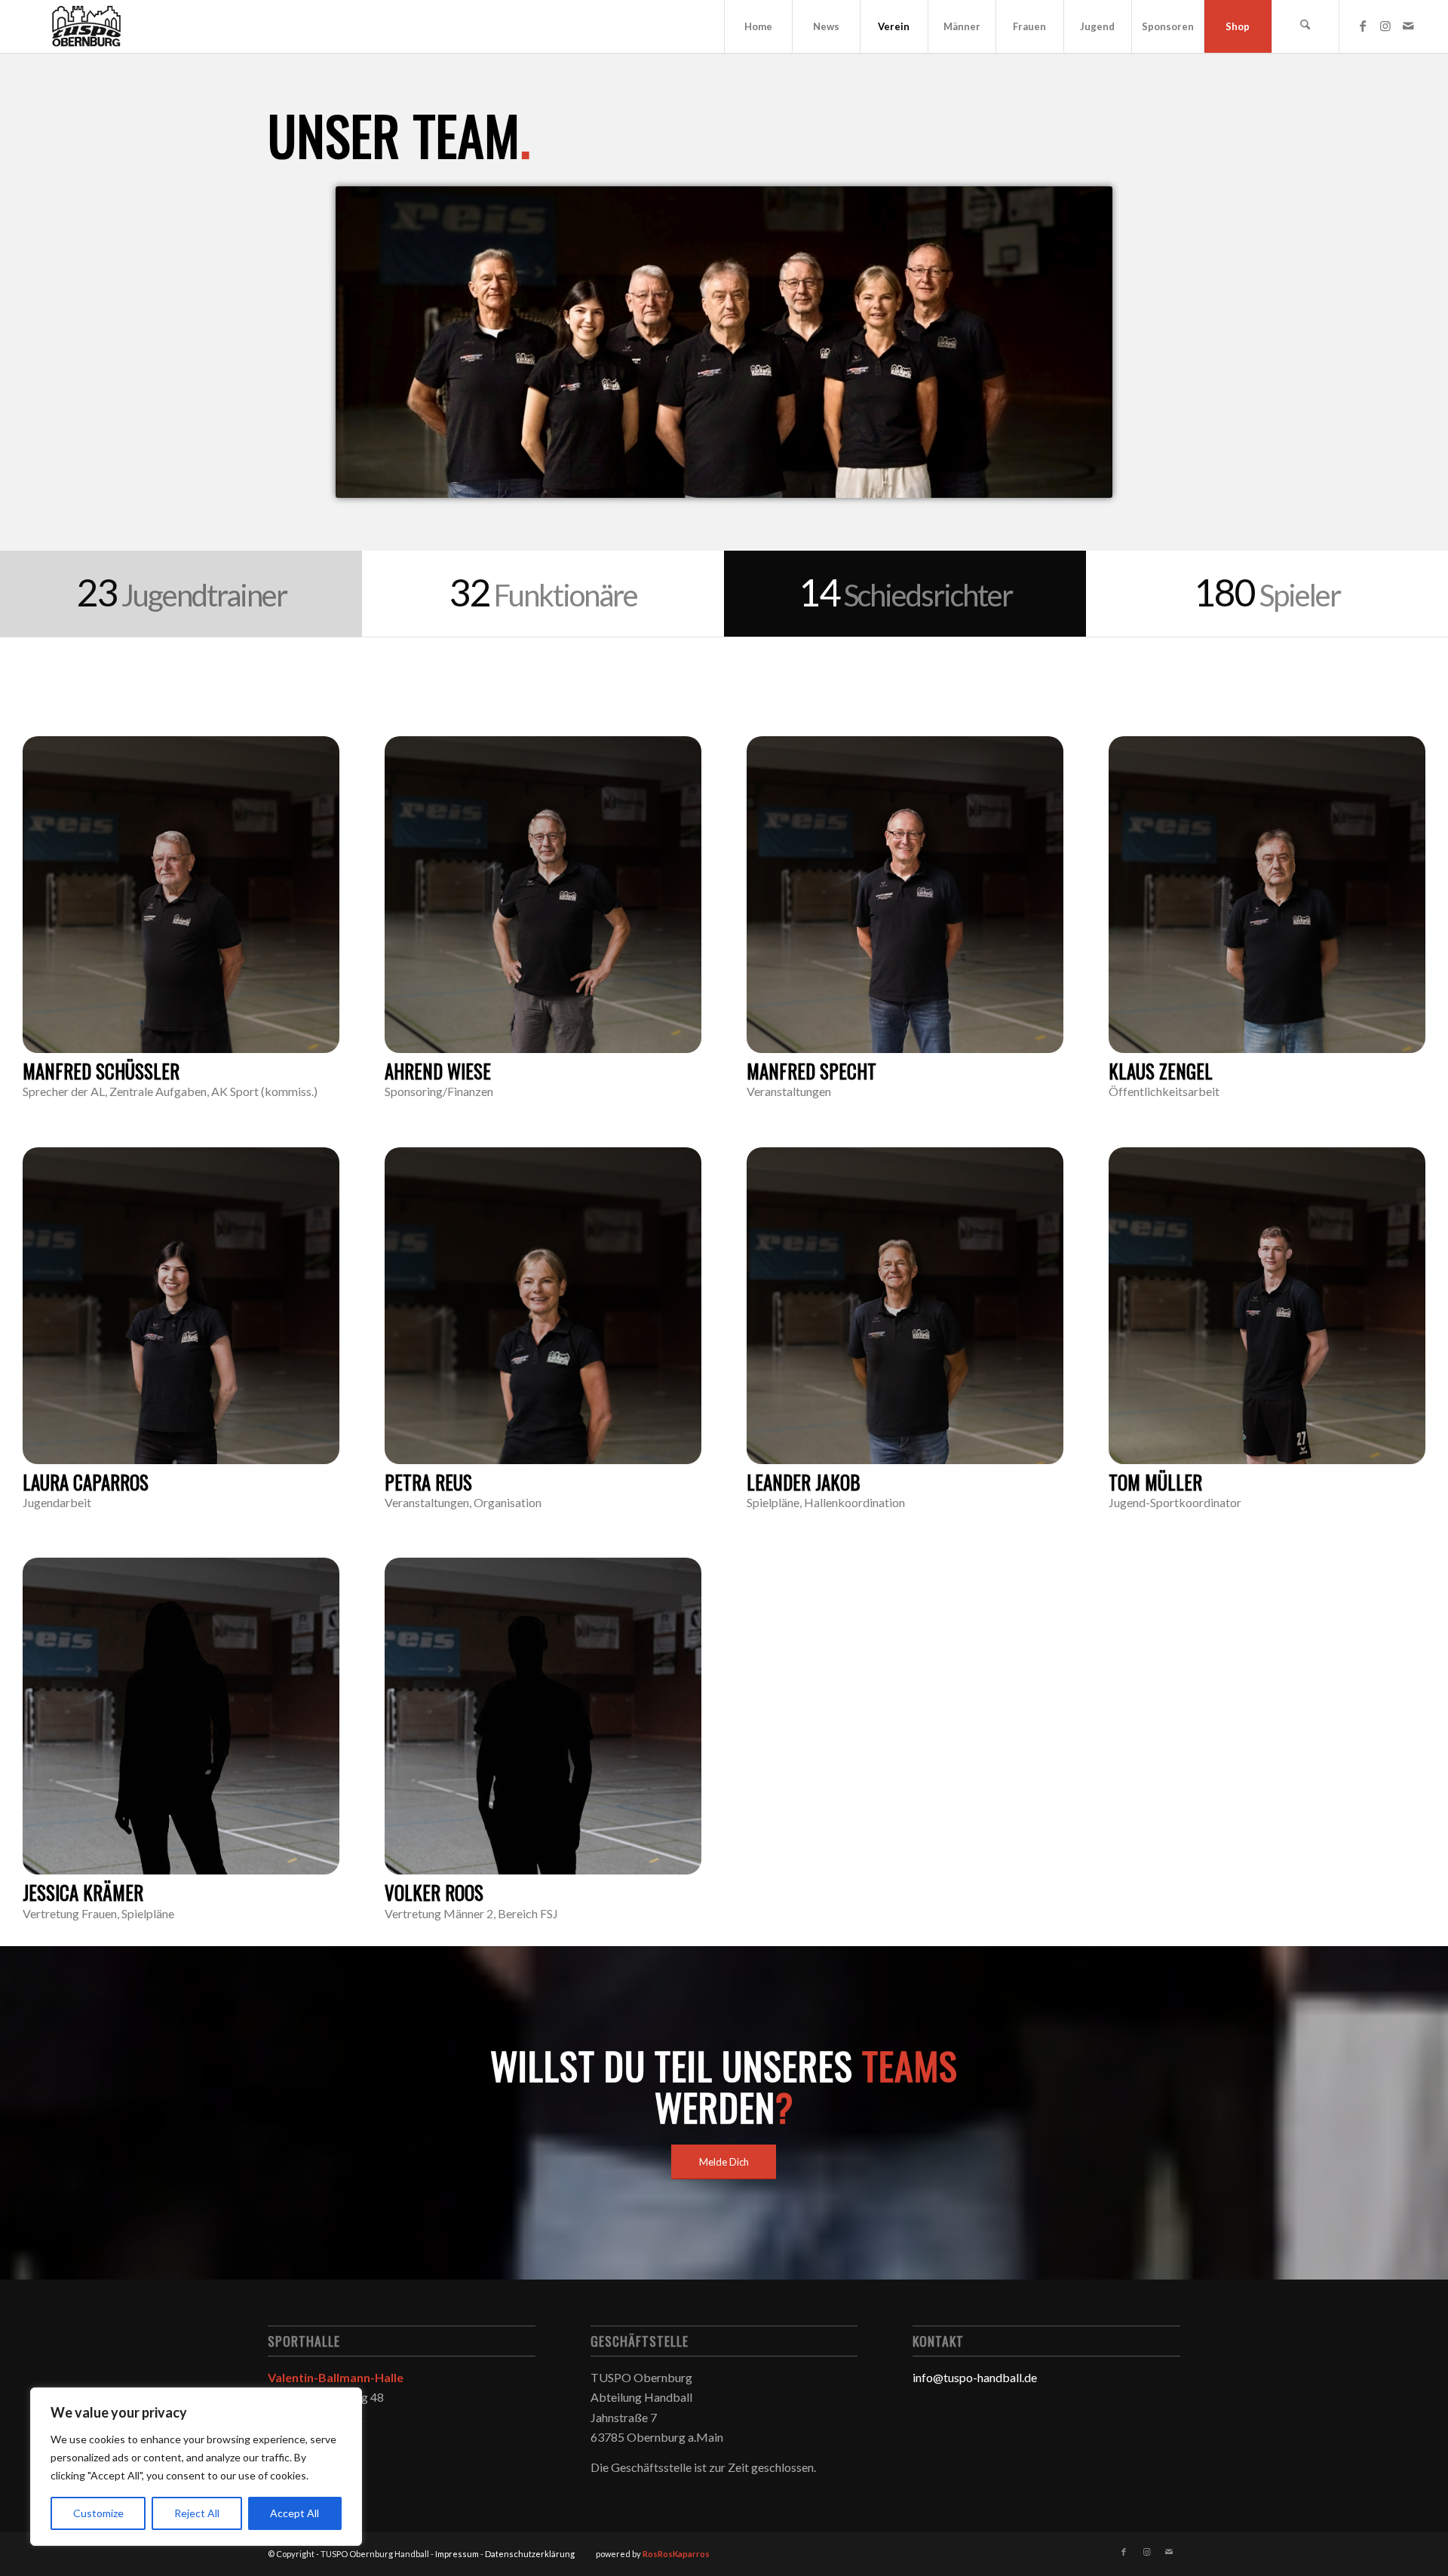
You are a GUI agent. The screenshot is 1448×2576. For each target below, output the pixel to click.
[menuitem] (758, 26)
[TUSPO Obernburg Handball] (86, 26)
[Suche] (1305, 26)
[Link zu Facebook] (1363, 26)
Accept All (295, 2513)
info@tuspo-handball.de (975, 2377)
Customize (98, 2513)
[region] (196, 2467)
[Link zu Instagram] (1385, 26)
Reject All (197, 2513)
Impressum (457, 2554)
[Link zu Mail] (1408, 26)
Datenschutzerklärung (530, 2554)
